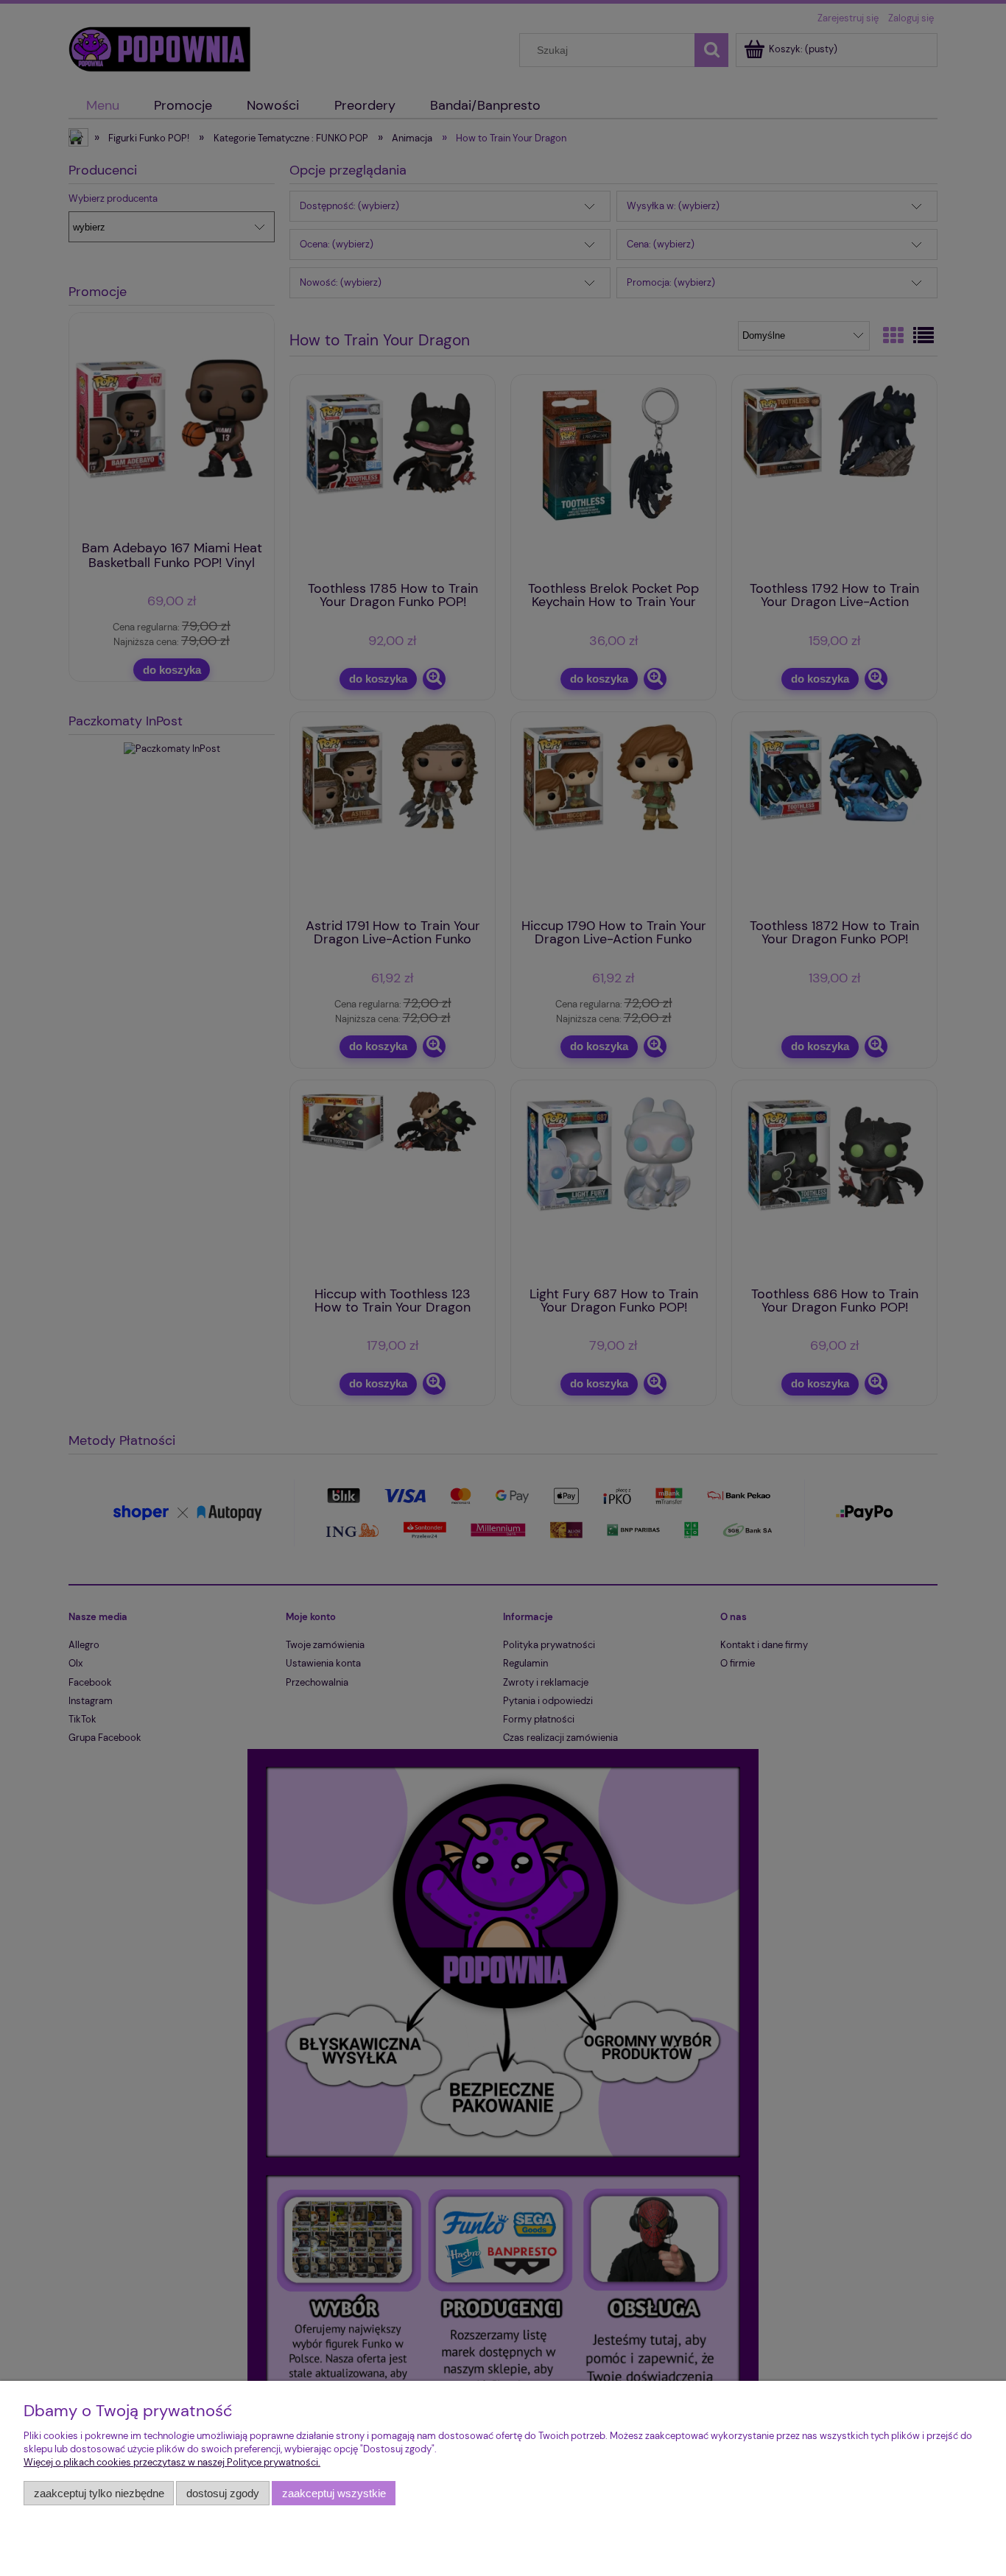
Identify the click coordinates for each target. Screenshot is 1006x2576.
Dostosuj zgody (223, 2493)
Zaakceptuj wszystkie (334, 2493)
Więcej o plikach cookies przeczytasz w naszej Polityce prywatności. (172, 2462)
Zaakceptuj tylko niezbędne (99, 2493)
